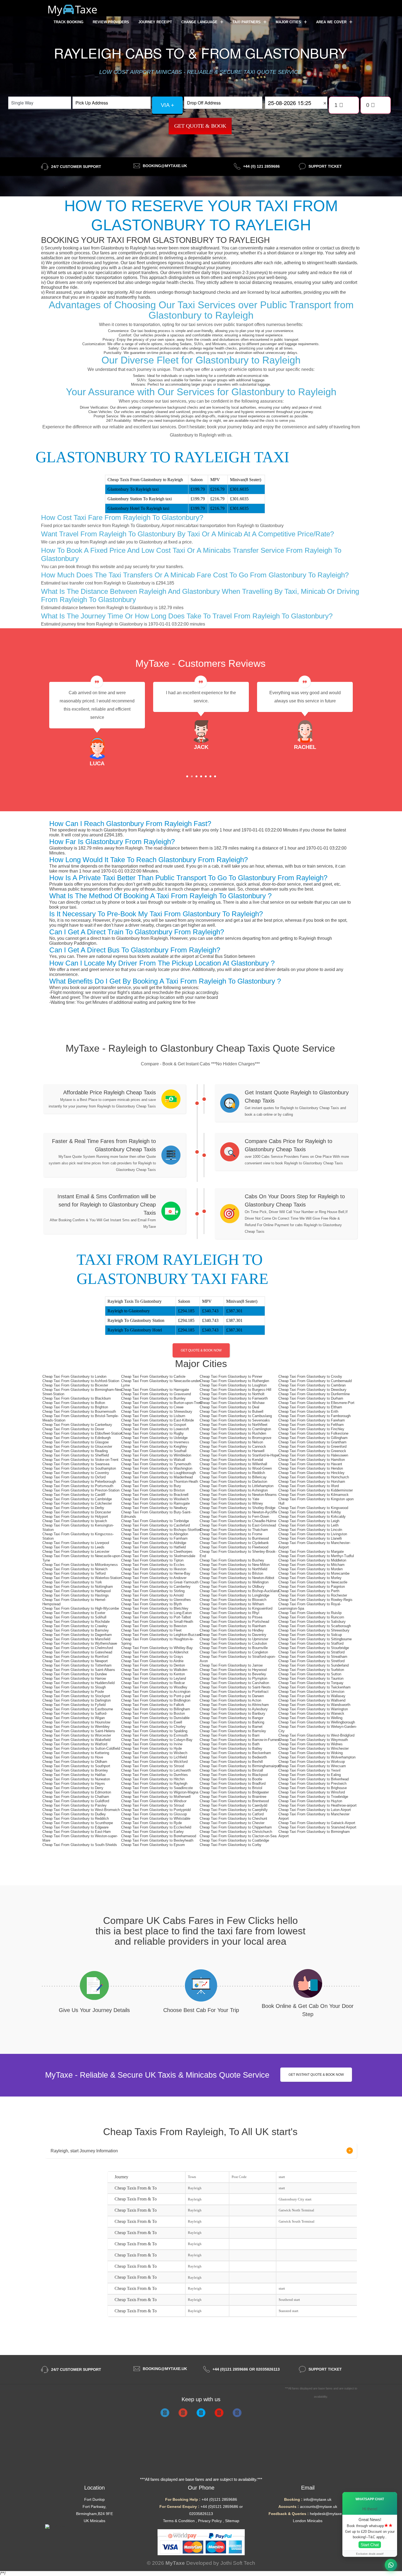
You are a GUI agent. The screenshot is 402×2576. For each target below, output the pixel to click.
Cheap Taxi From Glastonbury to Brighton (75, 1407)
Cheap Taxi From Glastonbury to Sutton (310, 1674)
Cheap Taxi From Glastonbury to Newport (75, 1661)
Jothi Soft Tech (238, 2563)
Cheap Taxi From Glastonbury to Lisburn (153, 1416)
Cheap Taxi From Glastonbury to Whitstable (156, 1818)
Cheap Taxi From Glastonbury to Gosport (154, 1425)
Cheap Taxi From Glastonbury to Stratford (311, 1652)
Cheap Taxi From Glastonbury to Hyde (152, 1748)
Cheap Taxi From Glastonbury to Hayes (74, 1783)
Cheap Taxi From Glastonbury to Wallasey (312, 1696)
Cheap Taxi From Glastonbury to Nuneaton (76, 1779)
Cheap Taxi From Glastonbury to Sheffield (76, 1455)
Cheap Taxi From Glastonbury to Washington (157, 1468)
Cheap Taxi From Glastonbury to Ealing (310, 1775)
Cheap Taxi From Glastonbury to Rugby (152, 1433)
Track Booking (69, 22)
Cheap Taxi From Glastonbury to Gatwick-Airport (317, 1823)
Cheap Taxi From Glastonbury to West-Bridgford (316, 1735)
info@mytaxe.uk (317, 2499)
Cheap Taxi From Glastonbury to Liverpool (76, 1543)
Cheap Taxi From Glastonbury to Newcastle (313, 1582)
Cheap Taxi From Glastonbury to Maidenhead (157, 1477)
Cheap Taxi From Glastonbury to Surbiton (311, 1670)
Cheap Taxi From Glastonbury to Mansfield (76, 1639)
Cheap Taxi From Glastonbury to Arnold (152, 1595)
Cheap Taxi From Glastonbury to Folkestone (313, 1433)
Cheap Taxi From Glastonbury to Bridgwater (234, 1792)
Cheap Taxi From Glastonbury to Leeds (73, 1547)
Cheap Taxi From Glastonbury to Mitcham (311, 1565)
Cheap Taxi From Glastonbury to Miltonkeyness (80, 1565)
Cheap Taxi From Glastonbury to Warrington (313, 1709)
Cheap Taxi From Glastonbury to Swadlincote (157, 1788)
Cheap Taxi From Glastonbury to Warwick (311, 1713)
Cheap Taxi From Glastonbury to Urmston (311, 1692)
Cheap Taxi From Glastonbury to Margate (311, 1552)
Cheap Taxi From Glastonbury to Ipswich (75, 1521)
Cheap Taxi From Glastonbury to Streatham (313, 1657)
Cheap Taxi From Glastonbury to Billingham (156, 1709)
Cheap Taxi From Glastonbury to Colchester (77, 1503)
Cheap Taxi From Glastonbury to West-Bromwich (81, 1810)
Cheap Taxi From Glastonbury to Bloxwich (233, 1600)
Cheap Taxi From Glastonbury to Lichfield (154, 1757)
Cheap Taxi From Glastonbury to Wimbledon (156, 1455)
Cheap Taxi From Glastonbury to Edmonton (77, 1792)
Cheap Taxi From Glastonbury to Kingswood (313, 1508)
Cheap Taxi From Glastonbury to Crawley (75, 1626)
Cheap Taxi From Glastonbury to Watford (75, 1744)
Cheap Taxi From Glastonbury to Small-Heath (157, 1622)
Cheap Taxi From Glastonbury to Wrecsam (312, 1766)
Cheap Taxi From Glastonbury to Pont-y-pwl (156, 1696)
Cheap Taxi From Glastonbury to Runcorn (311, 1617)
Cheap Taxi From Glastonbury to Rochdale (76, 1622)
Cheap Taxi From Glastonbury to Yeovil (309, 1770)
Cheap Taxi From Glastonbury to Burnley (153, 1398)
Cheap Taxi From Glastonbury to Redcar (153, 1683)
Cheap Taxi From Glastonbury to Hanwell (232, 1451)
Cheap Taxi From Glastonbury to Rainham (233, 1626)
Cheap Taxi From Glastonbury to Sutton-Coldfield (81, 1748)
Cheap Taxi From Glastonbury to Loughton (233, 1385)
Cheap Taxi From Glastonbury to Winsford (312, 1792)
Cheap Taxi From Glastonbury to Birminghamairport (240, 1766)
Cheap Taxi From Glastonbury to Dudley (74, 1814)
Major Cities (289, 22)
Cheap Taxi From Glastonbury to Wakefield (76, 1740)
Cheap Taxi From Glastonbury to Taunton (311, 1678)
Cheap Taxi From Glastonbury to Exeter (74, 1613)
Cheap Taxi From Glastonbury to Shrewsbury (157, 1411)
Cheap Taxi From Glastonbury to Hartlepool (77, 1591)
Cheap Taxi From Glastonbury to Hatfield (153, 1547)
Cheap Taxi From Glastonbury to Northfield (233, 1569)
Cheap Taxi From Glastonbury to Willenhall (233, 1464)
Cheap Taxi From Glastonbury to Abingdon (155, 1534)
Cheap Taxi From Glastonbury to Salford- (75, 1713)
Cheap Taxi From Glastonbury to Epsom (153, 1845)
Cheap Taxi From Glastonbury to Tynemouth (156, 1464)
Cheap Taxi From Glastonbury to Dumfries (155, 1775)
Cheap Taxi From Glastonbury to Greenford (312, 1447)
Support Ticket (325, 166)
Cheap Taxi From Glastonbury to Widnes (311, 1744)
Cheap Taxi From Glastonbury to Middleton (312, 1560)
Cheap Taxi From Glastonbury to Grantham (312, 1442)
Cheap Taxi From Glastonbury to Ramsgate (155, 1503)
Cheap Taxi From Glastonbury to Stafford (311, 1643)
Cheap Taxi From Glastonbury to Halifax (74, 1775)
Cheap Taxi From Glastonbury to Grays (152, 1657)
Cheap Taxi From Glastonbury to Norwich (75, 1569)
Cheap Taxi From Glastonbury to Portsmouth (78, 1486)
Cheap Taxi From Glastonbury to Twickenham (314, 1687)
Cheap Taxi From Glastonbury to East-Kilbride (158, 1420)
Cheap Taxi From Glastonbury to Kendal (231, 1460)
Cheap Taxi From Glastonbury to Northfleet (234, 1425)
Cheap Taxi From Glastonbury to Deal (229, 1407)
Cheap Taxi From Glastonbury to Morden (311, 1569)
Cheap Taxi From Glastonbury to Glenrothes (156, 1600)
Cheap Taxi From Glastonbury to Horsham (312, 1482)
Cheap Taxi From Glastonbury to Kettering (76, 1753)
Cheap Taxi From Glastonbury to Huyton (310, 1801)
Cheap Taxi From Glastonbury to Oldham (75, 1762)
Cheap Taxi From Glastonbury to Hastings (76, 1595)
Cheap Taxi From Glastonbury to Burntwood (234, 1538)
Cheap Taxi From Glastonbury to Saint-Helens (79, 1731)
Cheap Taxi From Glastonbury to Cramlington (235, 1429)
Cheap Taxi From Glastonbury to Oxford (74, 1477)
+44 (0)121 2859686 (219, 2499)
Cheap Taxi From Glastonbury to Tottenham (77, 1665)
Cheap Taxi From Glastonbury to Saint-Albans (79, 1670)
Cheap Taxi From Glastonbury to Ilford (309, 1486)
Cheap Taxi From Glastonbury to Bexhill (231, 1762)
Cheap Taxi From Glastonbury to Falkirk (153, 1705)
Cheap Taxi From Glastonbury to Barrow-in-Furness (240, 1740)
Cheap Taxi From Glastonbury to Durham (311, 1398)
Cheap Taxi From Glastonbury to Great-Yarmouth (160, 1582)
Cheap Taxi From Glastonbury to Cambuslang (236, 1416)
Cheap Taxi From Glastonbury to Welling (310, 1718)
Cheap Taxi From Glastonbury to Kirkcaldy (312, 1517)
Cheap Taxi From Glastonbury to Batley (231, 1748)
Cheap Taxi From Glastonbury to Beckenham (235, 1753)
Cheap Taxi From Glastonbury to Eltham (310, 1407)
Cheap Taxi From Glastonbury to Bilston (231, 1573)
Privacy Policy (210, 2521)
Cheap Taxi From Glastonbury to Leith (308, 1525)
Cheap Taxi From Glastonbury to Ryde (152, 1823)
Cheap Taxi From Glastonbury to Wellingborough (317, 1722)
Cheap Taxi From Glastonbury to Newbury (154, 1508)
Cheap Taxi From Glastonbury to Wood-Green (236, 1468)
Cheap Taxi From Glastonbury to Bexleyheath (157, 1840)
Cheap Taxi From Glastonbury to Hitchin (153, 1779)
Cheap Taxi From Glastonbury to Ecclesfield (156, 1827)
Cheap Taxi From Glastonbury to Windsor (154, 1801)
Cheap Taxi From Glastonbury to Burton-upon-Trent (162, 1403)
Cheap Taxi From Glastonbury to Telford (74, 1573)
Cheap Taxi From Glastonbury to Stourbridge (314, 1648)
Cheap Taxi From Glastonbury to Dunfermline (314, 1394)
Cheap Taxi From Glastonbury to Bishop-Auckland (239, 1591)
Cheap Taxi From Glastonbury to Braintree (233, 1797)
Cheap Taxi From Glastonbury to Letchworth (156, 1770)
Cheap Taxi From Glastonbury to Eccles (153, 1565)
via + (167, 105)
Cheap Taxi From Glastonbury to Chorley (153, 1727)
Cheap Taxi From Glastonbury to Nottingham (78, 1587)
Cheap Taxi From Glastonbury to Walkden (154, 1670)
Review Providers (111, 22)
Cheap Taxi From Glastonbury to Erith (308, 1411)
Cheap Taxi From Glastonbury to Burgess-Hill (235, 1390)
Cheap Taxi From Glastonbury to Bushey (232, 1560)
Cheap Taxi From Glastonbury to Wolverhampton (317, 1757)
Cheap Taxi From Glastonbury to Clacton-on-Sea (238, 1836)
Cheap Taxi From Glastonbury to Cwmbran (312, 1385)
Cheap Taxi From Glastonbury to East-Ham (77, 1832)
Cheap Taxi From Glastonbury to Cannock (233, 1447)
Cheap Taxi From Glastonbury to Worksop (312, 1762)
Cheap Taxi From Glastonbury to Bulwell (231, 1411)
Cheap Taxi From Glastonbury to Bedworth (233, 1757)
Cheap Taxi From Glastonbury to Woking (311, 1753)
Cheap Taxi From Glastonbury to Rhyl (229, 1613)
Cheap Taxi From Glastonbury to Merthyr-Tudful (316, 1556)
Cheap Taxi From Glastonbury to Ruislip (310, 1613)
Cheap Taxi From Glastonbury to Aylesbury (234, 1709)
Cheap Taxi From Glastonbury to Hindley (232, 1630)
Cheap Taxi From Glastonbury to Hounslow (76, 1722)
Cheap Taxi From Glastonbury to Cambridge (77, 1499)
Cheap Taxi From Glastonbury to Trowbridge (313, 1797)
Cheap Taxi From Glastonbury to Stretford (311, 1661)
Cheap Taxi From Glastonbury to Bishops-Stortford (161, 1530)
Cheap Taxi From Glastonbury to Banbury (232, 1713)
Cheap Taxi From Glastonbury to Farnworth (234, 1398)
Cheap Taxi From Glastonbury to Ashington (234, 1490)
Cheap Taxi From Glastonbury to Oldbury (232, 1587)
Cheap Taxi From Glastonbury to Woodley (154, 1687)
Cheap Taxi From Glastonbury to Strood (153, 1766)
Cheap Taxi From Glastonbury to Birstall (231, 1770)
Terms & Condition (179, 2521)
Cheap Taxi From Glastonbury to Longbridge (234, 1595)
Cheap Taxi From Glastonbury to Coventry (76, 1473)
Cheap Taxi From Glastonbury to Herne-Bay (156, 1573)
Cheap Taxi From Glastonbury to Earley (152, 1832)
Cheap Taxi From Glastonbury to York (72, 1582)
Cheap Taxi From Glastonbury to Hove (73, 1757)
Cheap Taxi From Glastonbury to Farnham (154, 1538)
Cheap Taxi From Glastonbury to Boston (153, 1713)
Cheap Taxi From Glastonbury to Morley (310, 1578)
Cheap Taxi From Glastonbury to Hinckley (311, 1473)
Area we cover (332, 22)
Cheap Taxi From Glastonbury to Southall (154, 1451)
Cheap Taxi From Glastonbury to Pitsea (231, 1617)
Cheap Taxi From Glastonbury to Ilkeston (154, 1569)
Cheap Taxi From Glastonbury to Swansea (76, 1464)
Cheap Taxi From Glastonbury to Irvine (152, 1744)
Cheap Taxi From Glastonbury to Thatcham (234, 1530)
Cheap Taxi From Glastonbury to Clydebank (234, 1543)
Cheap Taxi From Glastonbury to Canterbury (77, 1425)
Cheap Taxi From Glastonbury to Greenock (312, 1451)
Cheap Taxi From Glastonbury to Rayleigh (154, 1783)
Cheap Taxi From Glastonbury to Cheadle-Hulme (238, 1521)
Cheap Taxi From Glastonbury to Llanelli (310, 1538)
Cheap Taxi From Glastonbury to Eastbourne (78, 1709)
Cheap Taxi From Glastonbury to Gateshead (77, 1652)
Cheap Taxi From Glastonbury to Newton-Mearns (238, 1495)
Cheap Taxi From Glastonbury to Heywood (233, 1670)
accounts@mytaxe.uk (319, 2507)
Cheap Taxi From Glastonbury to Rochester (313, 1595)
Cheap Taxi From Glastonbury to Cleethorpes (157, 1552)
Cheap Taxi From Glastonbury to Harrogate (155, 1390)
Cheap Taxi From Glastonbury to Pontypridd (156, 1810)
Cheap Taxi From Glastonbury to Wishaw (232, 1403)
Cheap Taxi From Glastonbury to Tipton (152, 1560)
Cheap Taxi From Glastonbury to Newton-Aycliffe (238, 1512)
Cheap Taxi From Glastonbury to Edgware (75, 1827)
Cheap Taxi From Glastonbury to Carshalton (234, 1683)
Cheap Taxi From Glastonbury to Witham (232, 1604)
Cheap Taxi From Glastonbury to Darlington (77, 1700)
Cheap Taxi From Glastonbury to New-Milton (235, 1565)
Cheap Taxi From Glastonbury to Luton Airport (315, 1810)
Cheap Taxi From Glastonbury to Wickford (154, 1762)
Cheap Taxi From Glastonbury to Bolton (74, 1403)
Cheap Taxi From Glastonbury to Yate (229, 1499)
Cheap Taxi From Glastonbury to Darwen (232, 1696)
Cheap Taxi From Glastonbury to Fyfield (74, 1705)
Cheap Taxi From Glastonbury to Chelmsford (78, 1648)
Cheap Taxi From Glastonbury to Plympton (233, 1678)
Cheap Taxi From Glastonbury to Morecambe (314, 1573)
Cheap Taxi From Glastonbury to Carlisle (153, 1376)
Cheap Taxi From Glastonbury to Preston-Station (81, 1490)
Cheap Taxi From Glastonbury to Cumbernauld (315, 1381)
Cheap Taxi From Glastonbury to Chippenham (236, 1827)
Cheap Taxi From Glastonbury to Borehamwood (159, 1836)
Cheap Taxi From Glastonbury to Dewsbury (312, 1390)
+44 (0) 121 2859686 (261, 166)
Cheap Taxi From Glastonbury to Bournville (234, 1648)
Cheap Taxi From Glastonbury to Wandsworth (314, 1705)
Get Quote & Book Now (201, 1350)
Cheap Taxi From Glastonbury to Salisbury (312, 1622)
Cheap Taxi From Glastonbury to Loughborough (158, 1473)
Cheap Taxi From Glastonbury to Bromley (75, 1770)
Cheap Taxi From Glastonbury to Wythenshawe (80, 1643)
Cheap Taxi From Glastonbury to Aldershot (155, 1652)
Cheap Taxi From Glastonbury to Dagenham (77, 1635)
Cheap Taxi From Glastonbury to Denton (153, 1665)
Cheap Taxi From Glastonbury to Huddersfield (78, 1683)
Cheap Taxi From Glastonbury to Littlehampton (237, 1486)
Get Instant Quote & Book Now (316, 2075)
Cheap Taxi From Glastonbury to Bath (230, 1744)
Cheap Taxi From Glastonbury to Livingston (313, 1534)
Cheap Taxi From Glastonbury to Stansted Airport (317, 1827)
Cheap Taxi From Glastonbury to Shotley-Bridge (238, 1508)
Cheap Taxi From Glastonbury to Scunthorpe (78, 1823)
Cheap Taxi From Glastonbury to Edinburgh (77, 1438)
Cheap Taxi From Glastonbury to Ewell (152, 1722)
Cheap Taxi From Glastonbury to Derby (73, 1508)
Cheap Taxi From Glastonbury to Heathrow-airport (317, 1805)
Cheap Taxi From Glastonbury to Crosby (310, 1376)
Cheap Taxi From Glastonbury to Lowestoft (155, 1429)
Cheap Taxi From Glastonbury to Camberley (156, 1587)
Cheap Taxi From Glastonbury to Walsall (153, 1460)
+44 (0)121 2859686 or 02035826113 (246, 2369)
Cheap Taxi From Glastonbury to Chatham (76, 1797)
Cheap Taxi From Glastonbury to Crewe (152, 1407)
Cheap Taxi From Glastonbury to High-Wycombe (81, 1608)
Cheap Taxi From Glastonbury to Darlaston (233, 1482)
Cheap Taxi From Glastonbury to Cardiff (74, 1495)
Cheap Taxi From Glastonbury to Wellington (234, 1582)
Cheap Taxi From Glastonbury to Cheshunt (233, 1818)
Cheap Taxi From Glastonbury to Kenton (153, 1674)
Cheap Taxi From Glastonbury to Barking (232, 1722)
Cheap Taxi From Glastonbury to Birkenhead (314, 1779)
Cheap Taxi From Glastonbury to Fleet (151, 1630)
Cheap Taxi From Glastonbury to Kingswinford (236, 1608)
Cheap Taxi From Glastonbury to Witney (231, 1503)
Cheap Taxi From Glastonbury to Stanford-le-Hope (239, 1455)
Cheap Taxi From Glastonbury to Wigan (74, 1718)
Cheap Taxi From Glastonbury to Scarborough (315, 1626)
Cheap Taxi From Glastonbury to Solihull (74, 1617)
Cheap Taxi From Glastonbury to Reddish (232, 1473)
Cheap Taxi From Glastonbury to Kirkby (310, 1512)
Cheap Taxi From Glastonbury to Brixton (153, 1490)
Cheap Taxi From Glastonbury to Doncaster (77, 1512)
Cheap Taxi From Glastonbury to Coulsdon (233, 1643)
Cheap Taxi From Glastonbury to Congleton (234, 1652)
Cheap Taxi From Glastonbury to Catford (232, 1814)
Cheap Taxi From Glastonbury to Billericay (233, 1477)
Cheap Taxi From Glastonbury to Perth (309, 1591)
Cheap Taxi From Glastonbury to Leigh (309, 1521)
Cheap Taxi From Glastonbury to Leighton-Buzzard (161, 1635)
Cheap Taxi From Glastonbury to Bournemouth (79, 1411)
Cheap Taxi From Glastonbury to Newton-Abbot (237, 1578)
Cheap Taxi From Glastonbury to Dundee (75, 1674)
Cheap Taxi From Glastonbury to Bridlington (156, 1700)
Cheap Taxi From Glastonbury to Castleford (155, 1525)
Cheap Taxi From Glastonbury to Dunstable (155, 1718)
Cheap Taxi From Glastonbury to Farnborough (314, 1416)
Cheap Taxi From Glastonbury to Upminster (234, 1639)
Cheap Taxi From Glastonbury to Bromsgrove (235, 1438)
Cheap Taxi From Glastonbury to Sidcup (310, 1635)
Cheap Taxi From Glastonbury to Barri (230, 1735)
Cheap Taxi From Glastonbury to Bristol (231, 1788)
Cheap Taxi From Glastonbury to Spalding (154, 1731)
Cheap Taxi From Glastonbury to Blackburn (77, 1398)
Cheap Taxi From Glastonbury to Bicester (75, 1385)
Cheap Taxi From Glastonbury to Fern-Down (234, 1517)
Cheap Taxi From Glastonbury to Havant (310, 1464)
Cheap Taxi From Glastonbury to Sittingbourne (315, 1639)
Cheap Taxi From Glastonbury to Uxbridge (154, 1438)
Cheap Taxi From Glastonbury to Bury (151, 1486)
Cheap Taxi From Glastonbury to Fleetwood (234, 1547)
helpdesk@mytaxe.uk (328, 2514)
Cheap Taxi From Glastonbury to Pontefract (234, 1692)
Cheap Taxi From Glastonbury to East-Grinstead (238, 1525)
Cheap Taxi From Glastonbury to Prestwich (312, 1783)
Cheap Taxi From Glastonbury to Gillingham (313, 1438)
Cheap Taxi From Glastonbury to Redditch (76, 1818)
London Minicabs (308, 2521)
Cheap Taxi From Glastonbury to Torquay (311, 1683)
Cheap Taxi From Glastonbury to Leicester (76, 1552)
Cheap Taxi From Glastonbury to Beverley (233, 1674)
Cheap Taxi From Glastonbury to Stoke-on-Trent (80, 1460)
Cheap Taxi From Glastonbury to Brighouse (313, 1788)
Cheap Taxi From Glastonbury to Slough (74, 1687)
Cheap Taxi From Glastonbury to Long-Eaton (156, 1613)
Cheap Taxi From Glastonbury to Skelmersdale (158, 1556)
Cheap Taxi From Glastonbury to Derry (73, 1788)
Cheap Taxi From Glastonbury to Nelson (231, 1442)
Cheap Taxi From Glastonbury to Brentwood (234, 1801)
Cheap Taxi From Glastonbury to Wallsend (312, 1700)
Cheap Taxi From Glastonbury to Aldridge (154, 1543)
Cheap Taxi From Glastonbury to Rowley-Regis (315, 1600)
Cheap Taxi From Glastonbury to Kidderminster (316, 1490)
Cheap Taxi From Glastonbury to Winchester (314, 1748)
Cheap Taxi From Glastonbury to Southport (76, 1766)
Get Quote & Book (200, 126)
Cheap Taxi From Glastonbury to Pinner (231, 1376)
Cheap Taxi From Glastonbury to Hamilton (312, 1460)
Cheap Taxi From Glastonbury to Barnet (231, 1727)
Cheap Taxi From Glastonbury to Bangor (231, 1718)
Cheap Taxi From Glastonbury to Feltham (311, 1425)
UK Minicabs (94, 2521)
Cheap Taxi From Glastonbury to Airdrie (152, 1661)
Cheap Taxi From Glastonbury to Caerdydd (233, 1805)
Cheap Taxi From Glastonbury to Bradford (233, 1783)
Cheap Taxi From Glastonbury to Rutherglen (234, 1381)
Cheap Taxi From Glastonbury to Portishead (234, 1622)
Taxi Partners (247, 22)
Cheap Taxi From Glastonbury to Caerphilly (234, 1810)
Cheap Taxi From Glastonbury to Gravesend (156, 1394)
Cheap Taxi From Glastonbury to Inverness (155, 1442)
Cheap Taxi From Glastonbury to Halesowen (313, 1455)
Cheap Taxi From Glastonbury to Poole (73, 1692)
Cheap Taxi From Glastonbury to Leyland (154, 1678)
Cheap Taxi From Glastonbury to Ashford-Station (81, 1381)
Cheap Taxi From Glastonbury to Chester (232, 1823)
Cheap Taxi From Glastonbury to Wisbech (154, 1753)
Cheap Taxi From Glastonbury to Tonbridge (155, 1521)
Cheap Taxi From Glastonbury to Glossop (154, 1814)
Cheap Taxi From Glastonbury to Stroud (153, 1805)
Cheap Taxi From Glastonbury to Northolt (232, 1394)
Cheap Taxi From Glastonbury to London (74, 1376)
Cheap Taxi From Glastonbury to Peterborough (79, 1482)
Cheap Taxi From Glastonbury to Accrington (156, 1692)
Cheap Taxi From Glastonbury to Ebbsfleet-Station (82, 1433)
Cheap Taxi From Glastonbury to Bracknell (155, 1495)
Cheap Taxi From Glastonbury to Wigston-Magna (160, 1792)
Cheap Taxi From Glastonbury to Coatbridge (234, 1840)
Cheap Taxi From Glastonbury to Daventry (233, 1635)
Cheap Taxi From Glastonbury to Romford (75, 1657)
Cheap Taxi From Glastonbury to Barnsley (76, 1630)
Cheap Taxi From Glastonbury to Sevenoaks (235, 1420)
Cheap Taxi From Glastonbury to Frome (231, 1534)
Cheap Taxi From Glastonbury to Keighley (154, 1447)
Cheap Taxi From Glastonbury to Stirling (153, 1591)
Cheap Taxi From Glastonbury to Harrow (74, 1678)
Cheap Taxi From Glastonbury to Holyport (75, 1517)
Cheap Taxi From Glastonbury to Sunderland (314, 1665)
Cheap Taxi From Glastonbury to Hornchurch (314, 1477)
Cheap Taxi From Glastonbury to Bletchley (155, 1608)
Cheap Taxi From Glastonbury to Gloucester (77, 1447)
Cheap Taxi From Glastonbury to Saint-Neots (235, 1687)
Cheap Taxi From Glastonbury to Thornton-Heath (160, 1482)
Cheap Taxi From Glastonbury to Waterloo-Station (82, 1578)
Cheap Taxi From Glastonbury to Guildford (76, 1801)
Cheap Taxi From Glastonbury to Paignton (312, 1587)
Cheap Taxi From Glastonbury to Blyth (152, 1604)
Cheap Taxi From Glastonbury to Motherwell (156, 1797)
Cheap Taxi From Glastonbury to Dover (73, 1429)
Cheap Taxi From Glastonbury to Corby (231, 1845)
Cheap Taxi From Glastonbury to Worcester (77, 1735)
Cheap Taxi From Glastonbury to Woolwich (155, 1499)
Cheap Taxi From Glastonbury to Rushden (233, 1433)
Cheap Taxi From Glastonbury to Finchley (311, 1429)
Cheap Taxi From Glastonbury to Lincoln (310, 1530)
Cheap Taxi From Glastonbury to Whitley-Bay (157, 1648)
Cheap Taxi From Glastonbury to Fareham (312, 1420)
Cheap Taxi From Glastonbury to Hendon (311, 1468)
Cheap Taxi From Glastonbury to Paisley (75, 1805)
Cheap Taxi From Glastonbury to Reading (75, 1451)
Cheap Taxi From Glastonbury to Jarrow (231, 1665)
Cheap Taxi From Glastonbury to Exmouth (155, 1735)
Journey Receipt (155, 22)
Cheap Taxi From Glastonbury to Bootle (231, 1779)
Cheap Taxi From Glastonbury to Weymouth (313, 1740)
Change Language (200, 22)
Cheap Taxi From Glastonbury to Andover (154, 1578)
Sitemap (232, 2521)
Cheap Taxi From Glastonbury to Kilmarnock (314, 1495)
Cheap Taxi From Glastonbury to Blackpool (234, 1775)
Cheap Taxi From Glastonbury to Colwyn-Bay (157, 1740)
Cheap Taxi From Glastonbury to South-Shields (80, 1845)
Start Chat (370, 2545)
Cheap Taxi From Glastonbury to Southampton (79, 1468)
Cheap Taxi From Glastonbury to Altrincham (234, 1705)
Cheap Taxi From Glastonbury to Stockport (76, 1696)
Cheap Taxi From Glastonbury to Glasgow (75, 1442)
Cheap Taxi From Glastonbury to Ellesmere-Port (316, 1403)
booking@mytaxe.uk (165, 166)
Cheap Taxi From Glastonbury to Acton (230, 1700)
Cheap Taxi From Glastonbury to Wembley (76, 1727)
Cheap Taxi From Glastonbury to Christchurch (236, 1832)
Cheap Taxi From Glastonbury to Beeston (154, 1626)
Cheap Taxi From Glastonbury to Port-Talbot (156, 1617)
